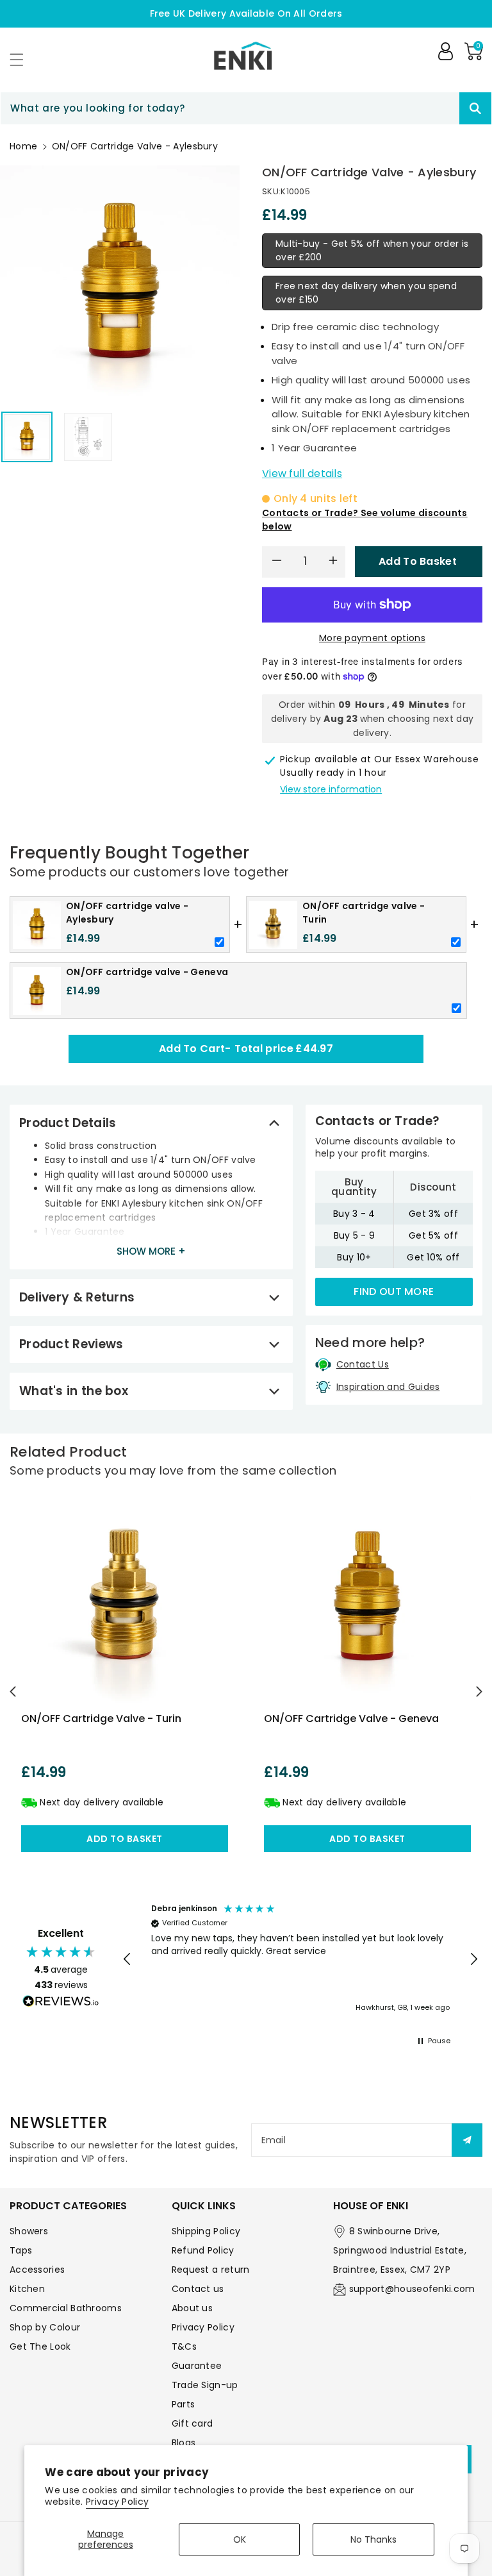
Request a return (211, 2270)
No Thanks (373, 2539)
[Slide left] (13, 1691)
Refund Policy (203, 2250)
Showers (29, 2231)
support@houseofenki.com (412, 2289)
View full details (302, 473)
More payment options (372, 638)
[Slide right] (479, 1691)
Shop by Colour (45, 2327)
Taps (21, 2250)
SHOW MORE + (151, 1251)
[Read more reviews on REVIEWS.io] (61, 2003)
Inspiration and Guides (388, 1387)
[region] (300, 1959)
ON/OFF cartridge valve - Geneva (351, 1719)
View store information (331, 789)
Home (23, 146)
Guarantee (197, 2366)
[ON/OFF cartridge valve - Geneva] (367, 1599)
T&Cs (184, 2346)
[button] (22, 59)
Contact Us (363, 1364)
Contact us (198, 2289)
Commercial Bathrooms (66, 2308)
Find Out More (394, 1292)
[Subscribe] (467, 2140)
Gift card (193, 2423)
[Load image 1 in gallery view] (27, 437)
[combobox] (246, 108)
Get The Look (40, 2346)
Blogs (184, 2443)
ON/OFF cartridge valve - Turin (101, 1719)
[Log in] (445, 51)
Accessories (37, 2270)
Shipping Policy (206, 2231)
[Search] (475, 108)
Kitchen (27, 2289)
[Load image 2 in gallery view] (88, 437)
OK (240, 2539)
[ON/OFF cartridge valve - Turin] (125, 1599)
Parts (184, 2404)
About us (192, 2308)
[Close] (437, 108)
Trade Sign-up (205, 2385)
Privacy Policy (117, 2502)
